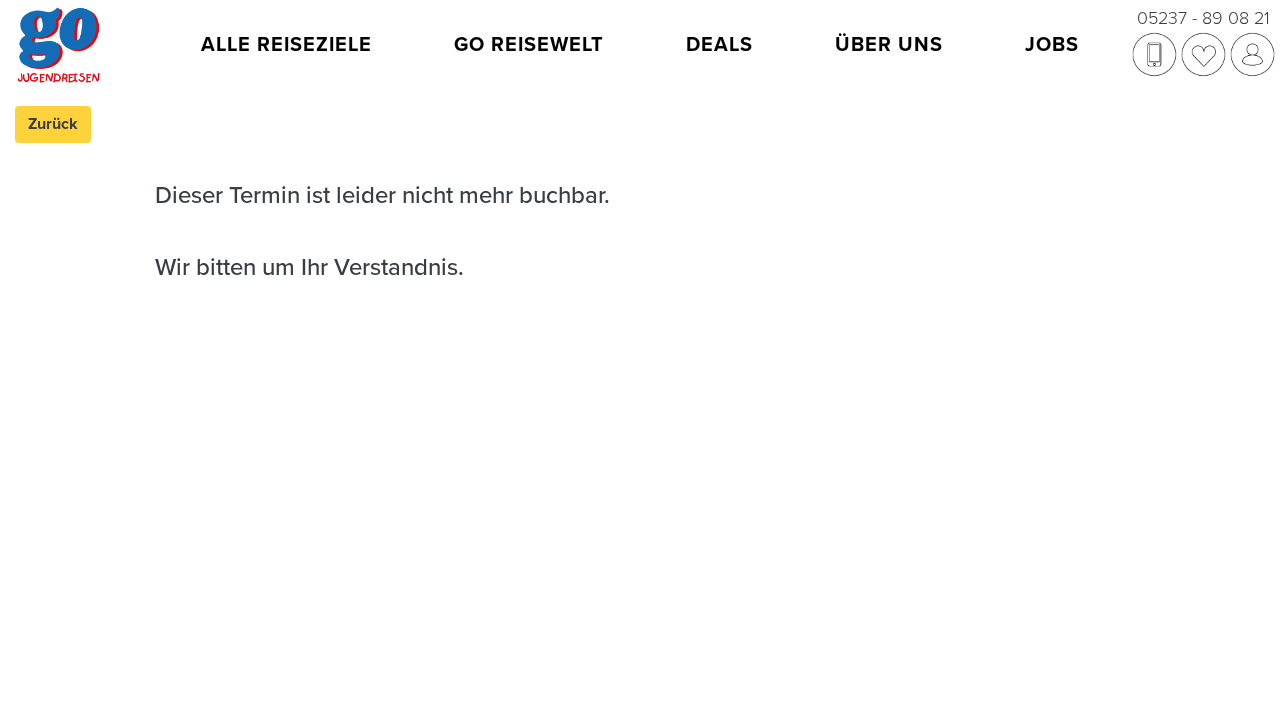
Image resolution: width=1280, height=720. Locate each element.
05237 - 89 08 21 (1203, 18)
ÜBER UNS (889, 45)
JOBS (1052, 45)
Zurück (53, 124)
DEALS (719, 45)
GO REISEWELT (529, 45)
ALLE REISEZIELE (286, 45)
